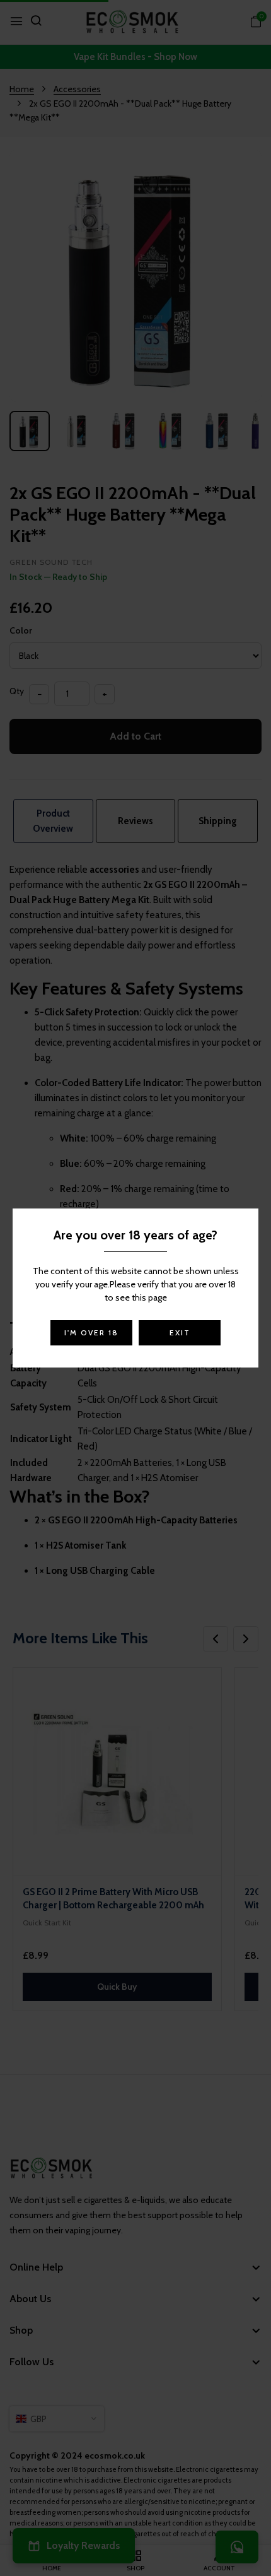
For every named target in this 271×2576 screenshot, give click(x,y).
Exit (180, 1332)
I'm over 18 (91, 1332)
